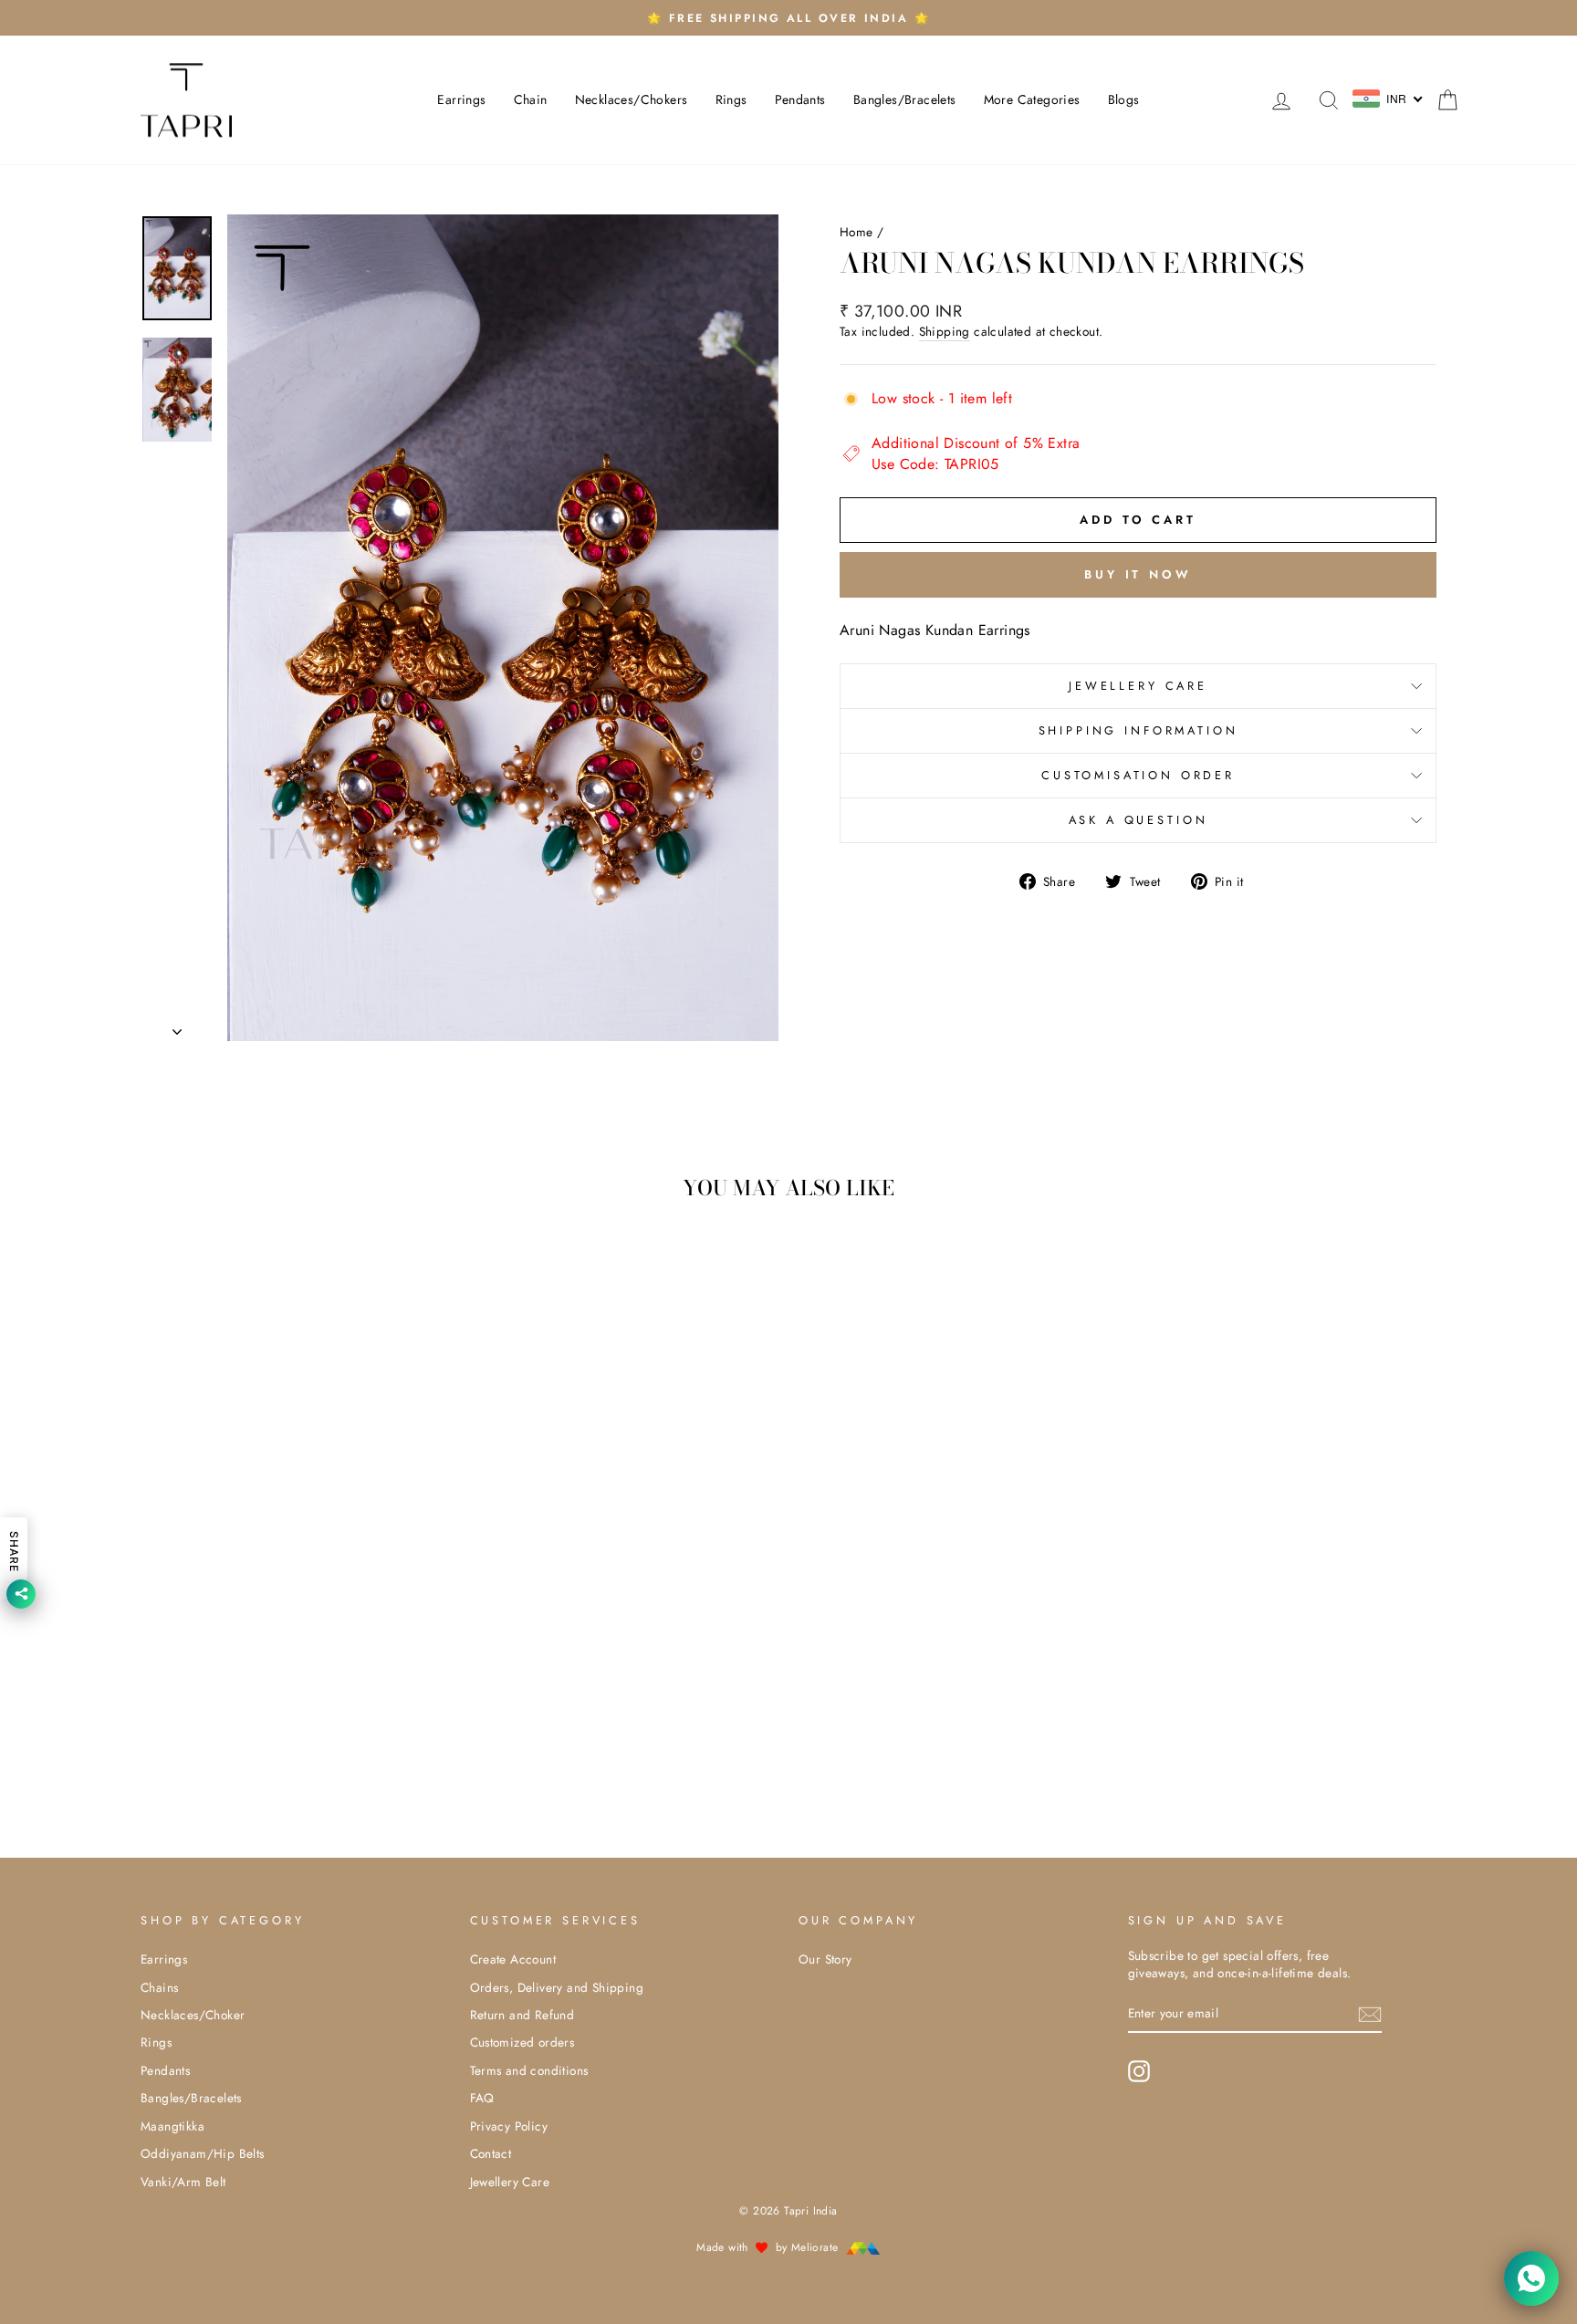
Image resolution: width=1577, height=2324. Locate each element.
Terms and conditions (529, 2070)
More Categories (1032, 99)
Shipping (945, 332)
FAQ (482, 2098)
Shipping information (1138, 730)
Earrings (461, 99)
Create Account (513, 1959)
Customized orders (522, 2042)
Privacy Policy (509, 2126)
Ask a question (1138, 820)
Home (856, 232)
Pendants (800, 99)
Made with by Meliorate (769, 2247)
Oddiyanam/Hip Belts (203, 2153)
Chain (531, 99)
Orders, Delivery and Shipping (557, 1987)
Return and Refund (522, 2015)
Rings (731, 99)
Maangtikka (172, 2126)
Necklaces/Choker (193, 2015)
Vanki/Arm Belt (183, 2182)
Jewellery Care (1138, 686)
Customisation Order (1138, 775)
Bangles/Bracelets (905, 99)
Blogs (1124, 99)
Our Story (825, 1959)
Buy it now (1138, 574)
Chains (159, 1987)
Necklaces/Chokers (632, 99)
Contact (491, 2153)
